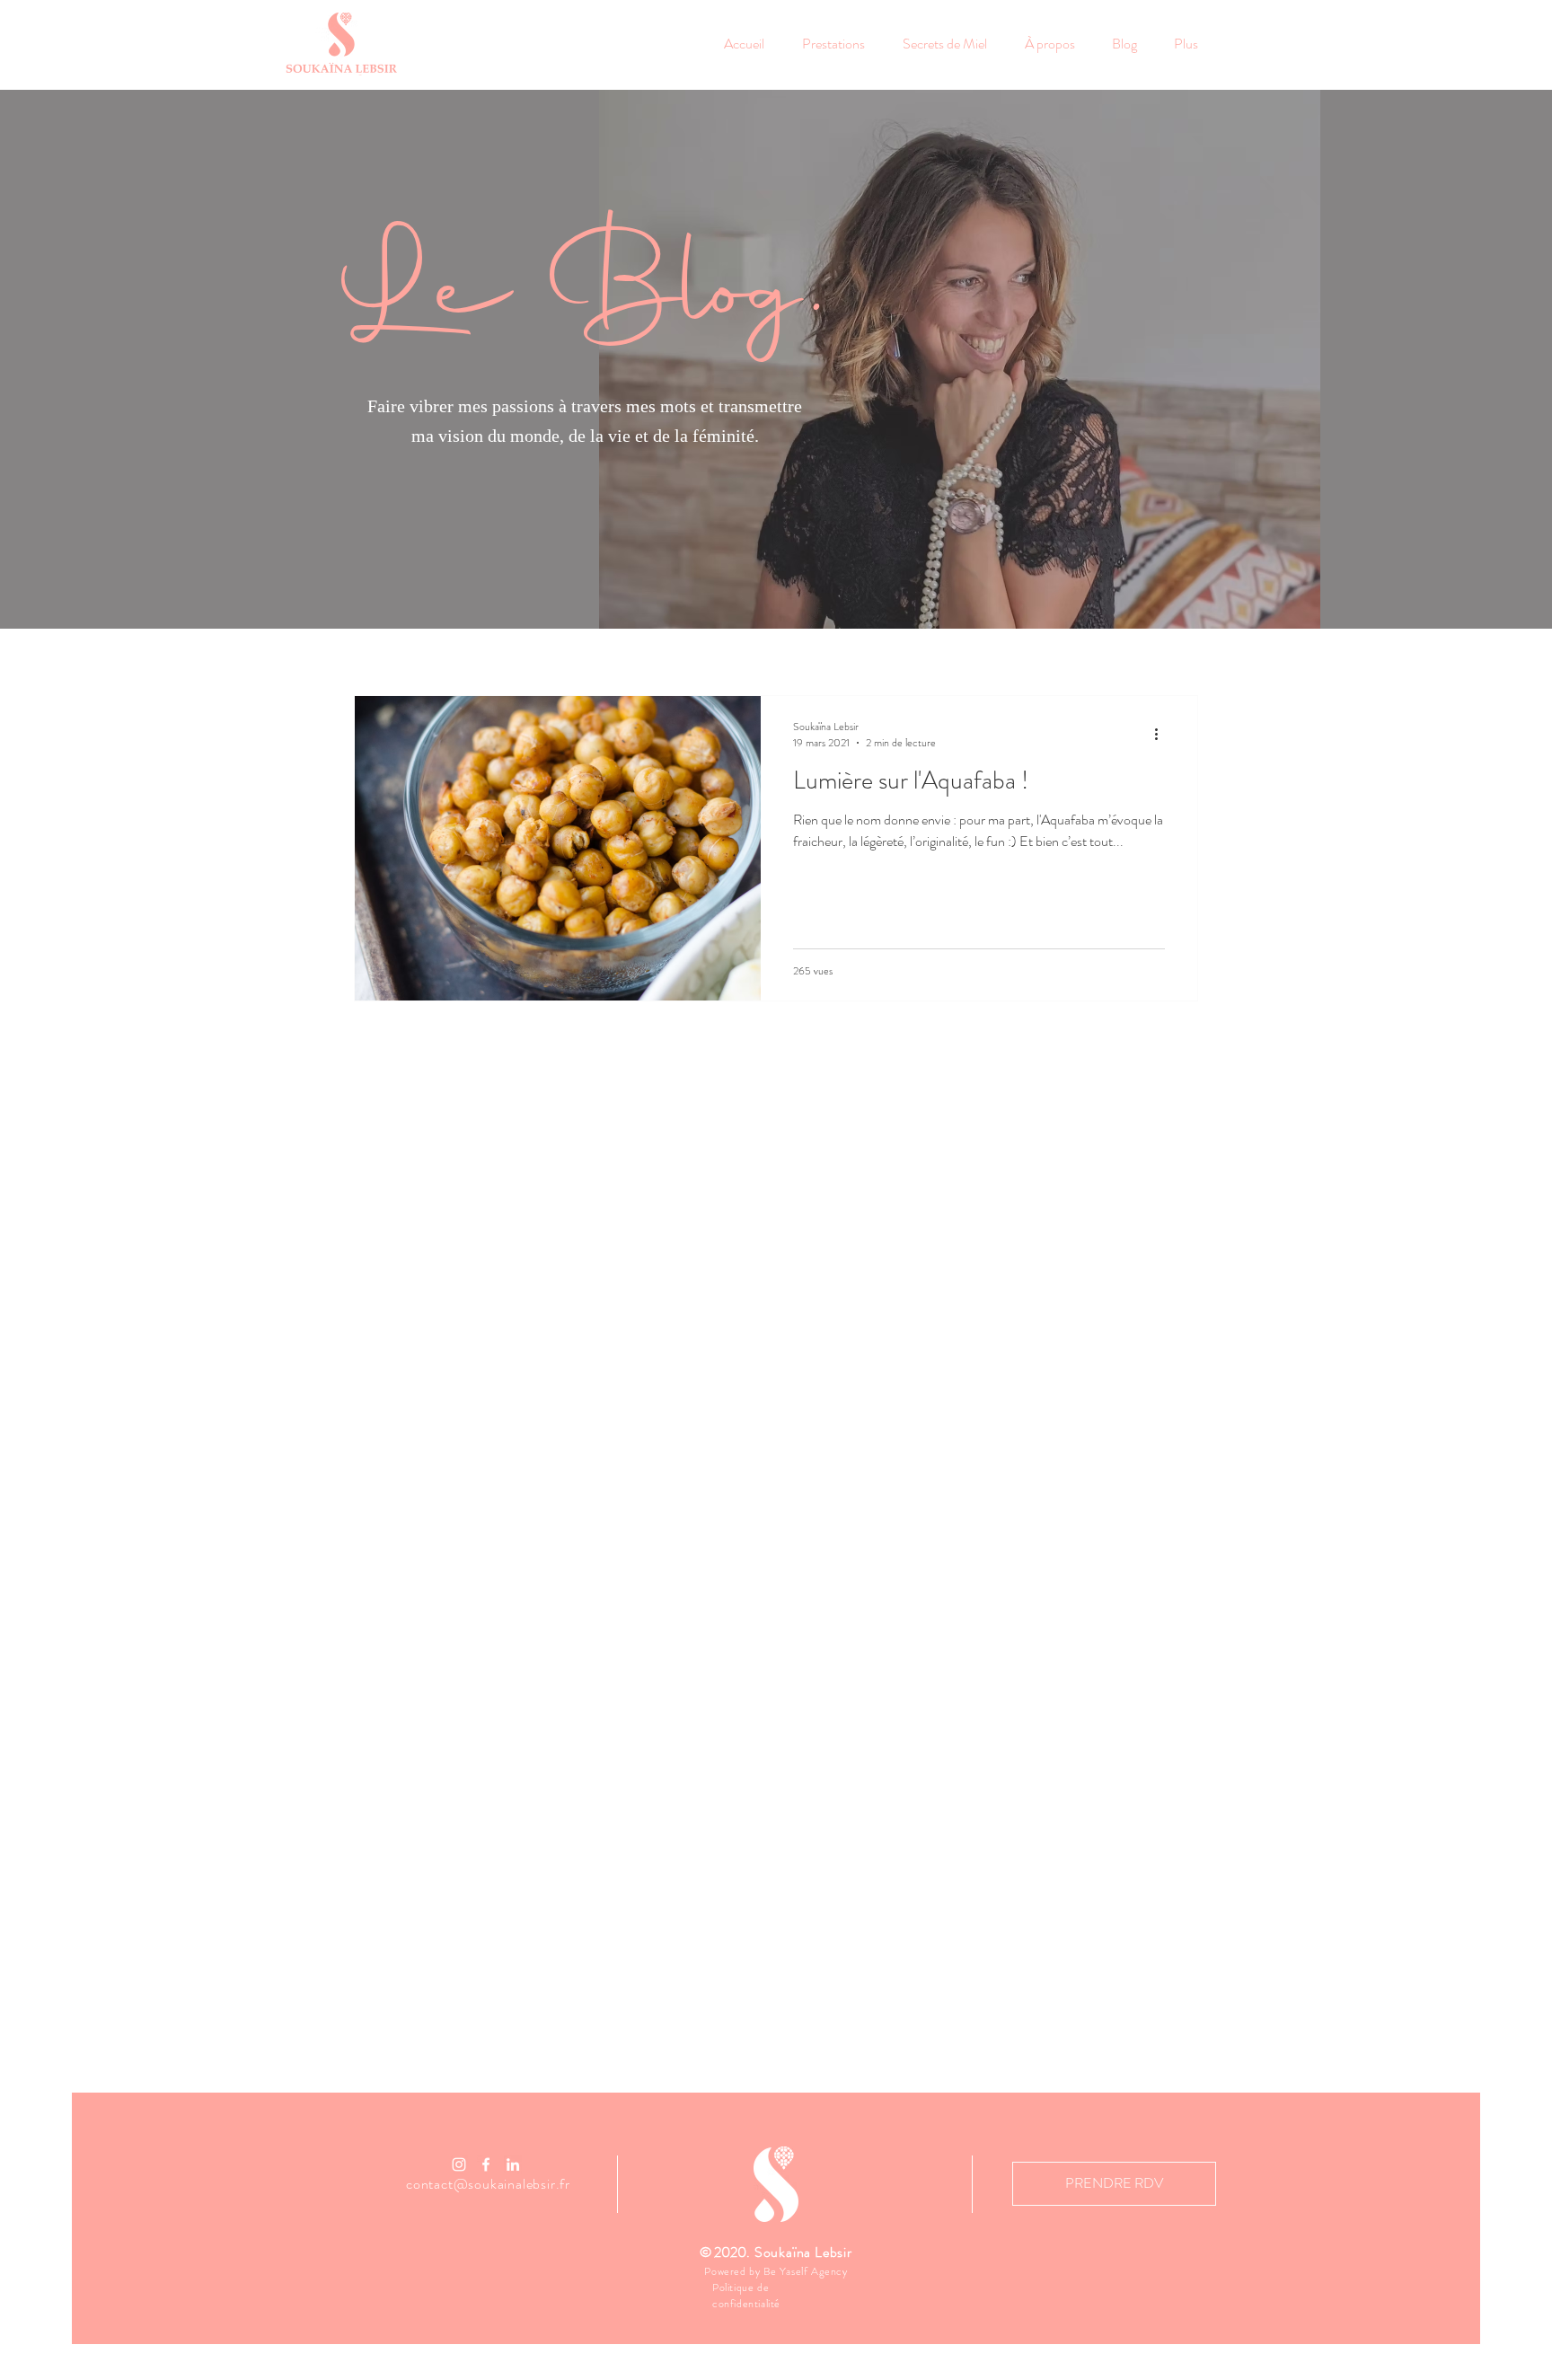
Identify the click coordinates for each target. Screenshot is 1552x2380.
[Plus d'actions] (1162, 735)
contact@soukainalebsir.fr (488, 2184)
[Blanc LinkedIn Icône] (513, 2164)
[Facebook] (486, 2164)
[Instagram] (459, 2164)
